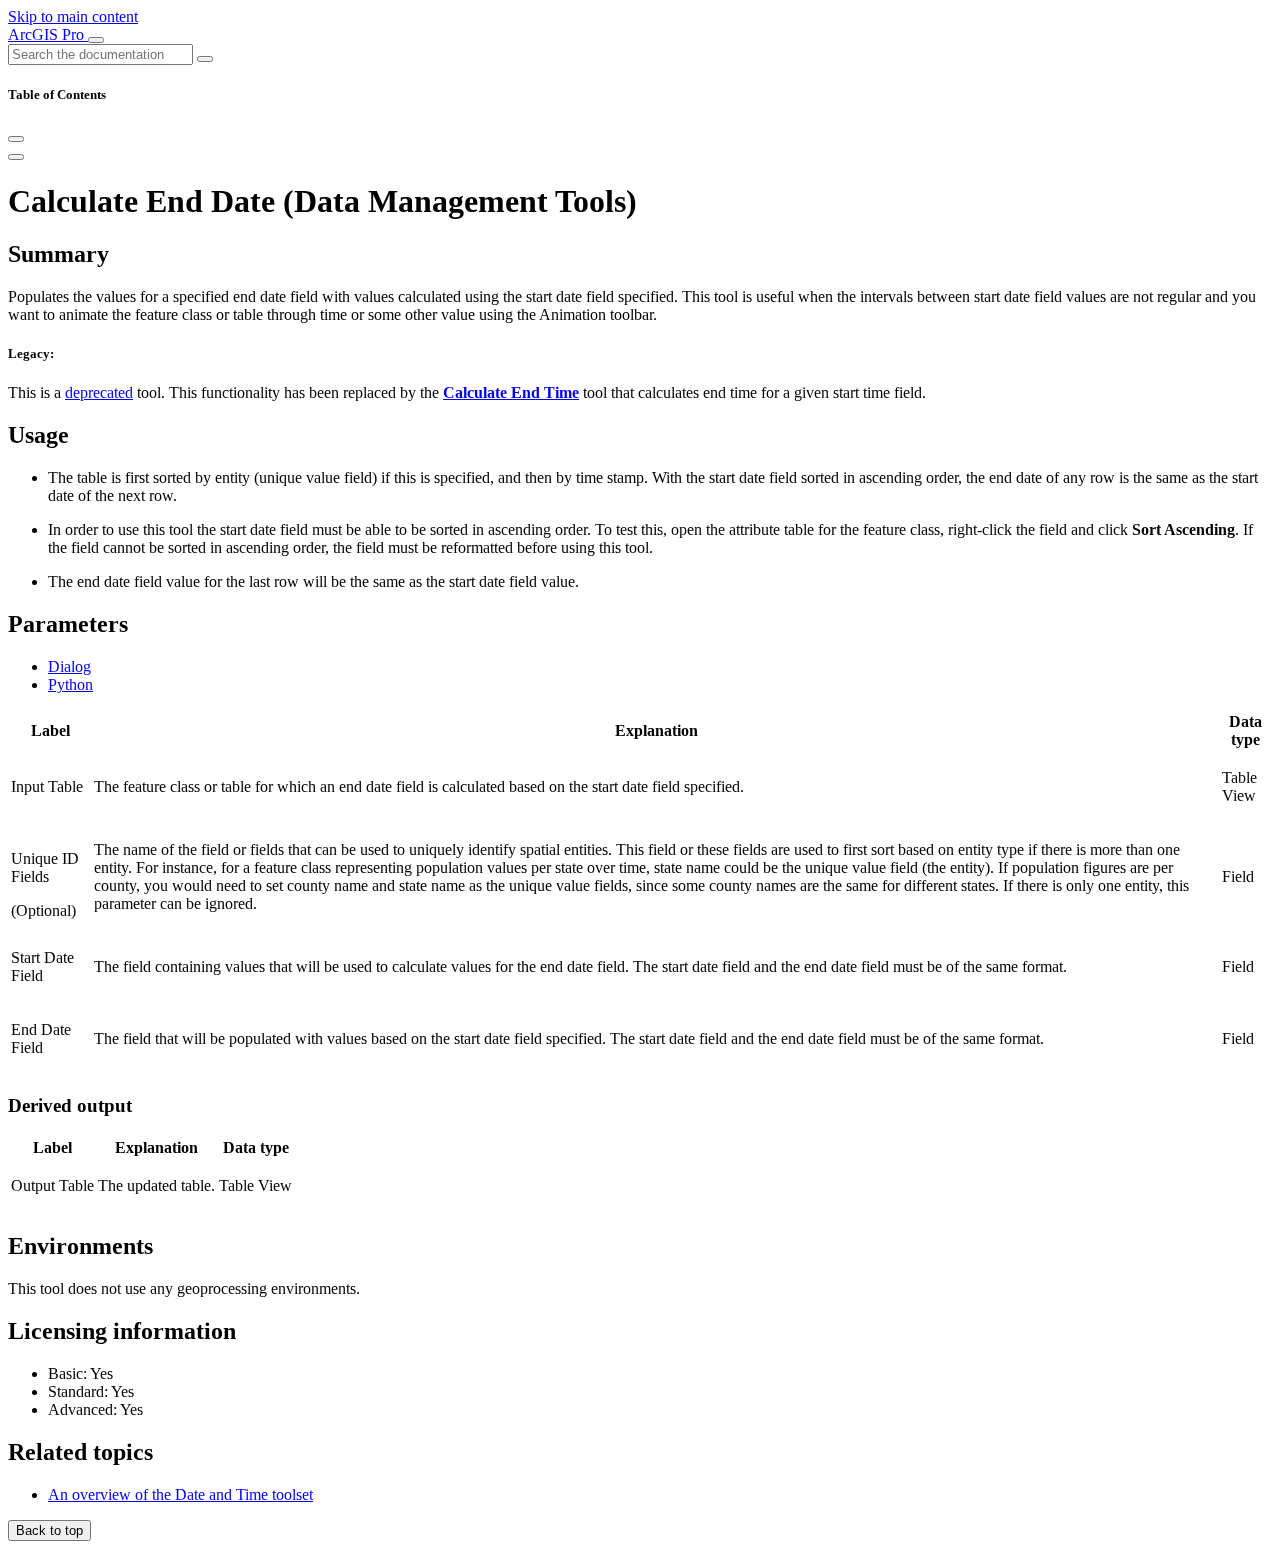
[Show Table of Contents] (16, 157)
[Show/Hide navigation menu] (96, 40)
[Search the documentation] (205, 59)
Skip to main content (73, 16)
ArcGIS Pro (48, 34)
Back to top (49, 1530)
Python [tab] (70, 684)
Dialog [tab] (69, 666)
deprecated (99, 392)
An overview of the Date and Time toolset (180, 1494)
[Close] (16, 139)
